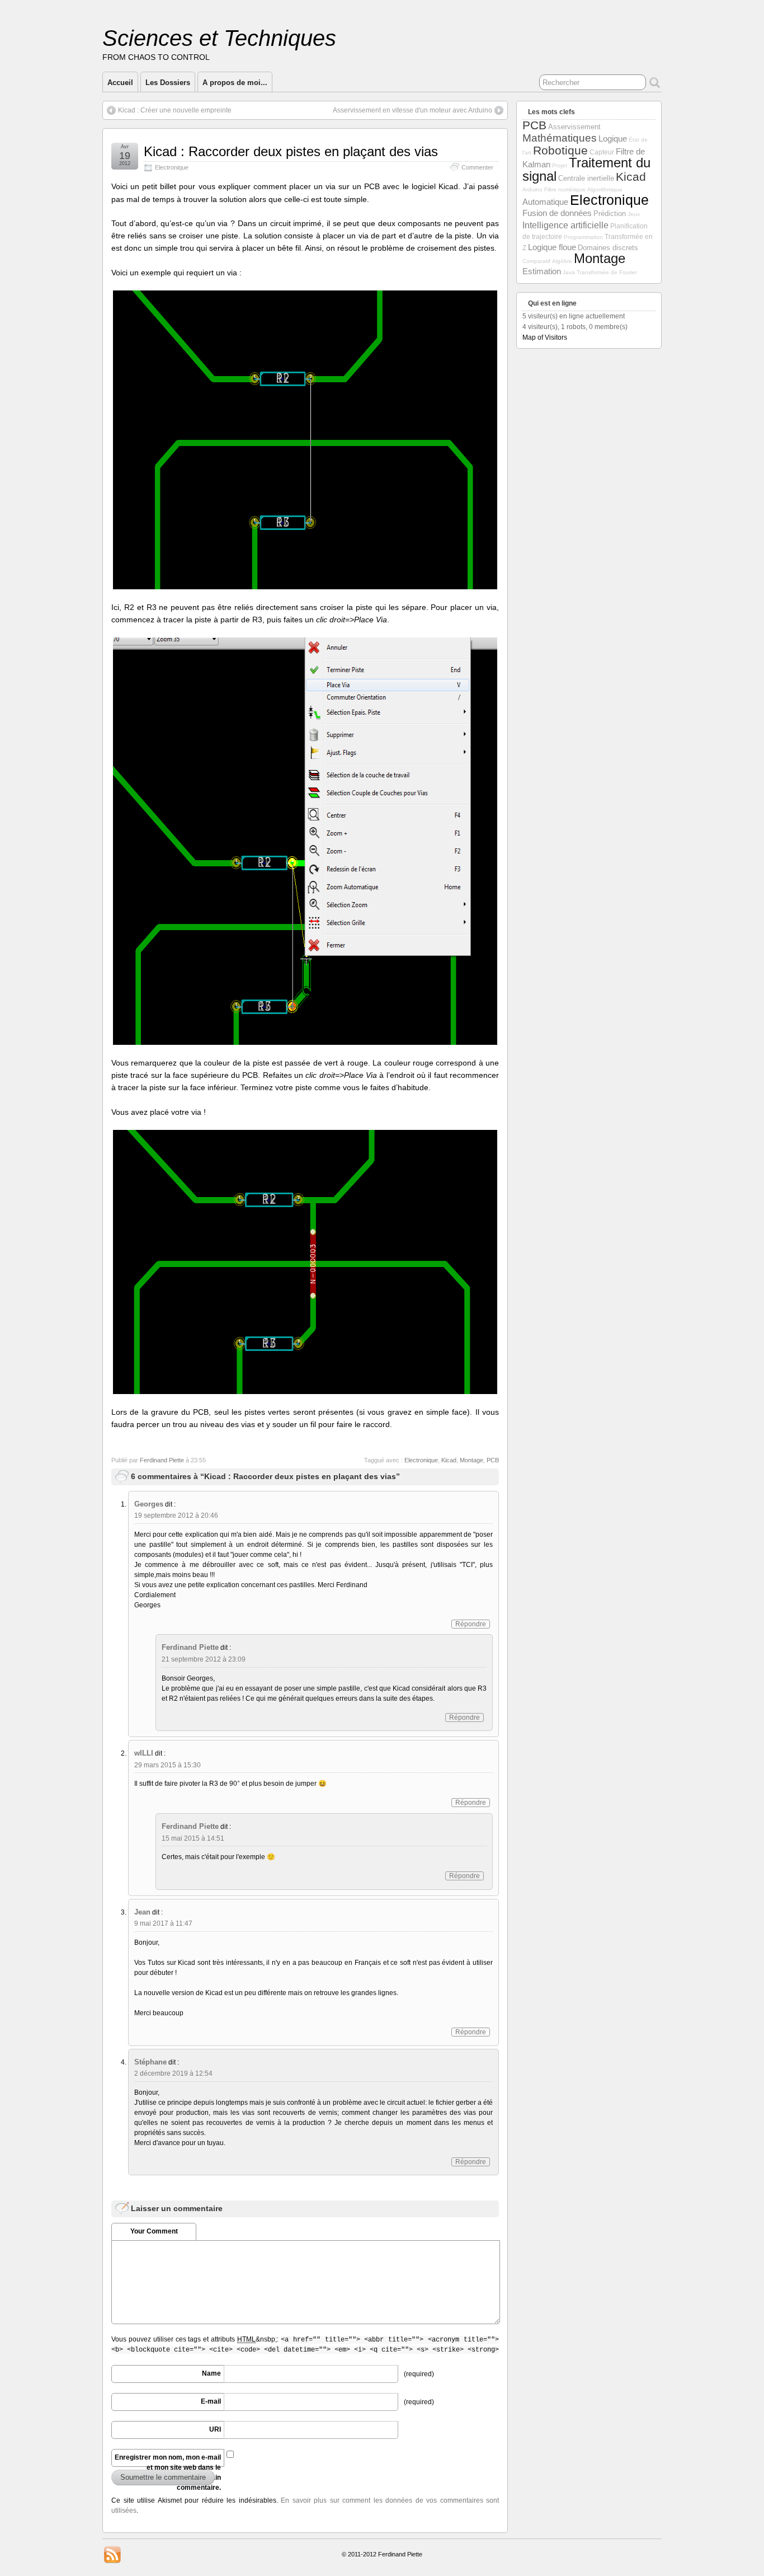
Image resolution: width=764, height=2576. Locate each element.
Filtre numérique (565, 189)
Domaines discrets (608, 248)
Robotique (560, 150)
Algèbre (562, 261)
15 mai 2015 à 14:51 (193, 1838)
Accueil (120, 83)
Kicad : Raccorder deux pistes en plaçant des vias (291, 151)
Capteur (602, 152)
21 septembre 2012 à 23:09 (204, 1659)
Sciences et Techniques (219, 38)
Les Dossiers (168, 83)
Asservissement (574, 127)
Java (569, 272)
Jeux (634, 214)
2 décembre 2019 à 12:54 (173, 2073)
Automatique (545, 202)
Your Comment (154, 2231)
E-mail (211, 2401)
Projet (560, 165)
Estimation (542, 271)
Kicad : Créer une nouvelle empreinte (175, 110)
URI (215, 2429)
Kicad (449, 1460)
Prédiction (610, 214)
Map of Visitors (545, 337)
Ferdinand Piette (162, 1460)
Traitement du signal (586, 169)
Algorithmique (605, 189)
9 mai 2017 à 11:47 (163, 1923)
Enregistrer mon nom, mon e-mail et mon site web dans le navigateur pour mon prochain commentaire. (168, 2460)
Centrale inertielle (586, 178)
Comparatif (536, 261)
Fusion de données (557, 213)
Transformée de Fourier (607, 272)
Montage (471, 1460)
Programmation (583, 237)
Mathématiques (560, 138)
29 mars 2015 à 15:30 (168, 1765)
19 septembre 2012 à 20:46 (176, 1515)
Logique (613, 139)
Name (211, 2373)
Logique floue (552, 247)
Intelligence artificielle (565, 225)
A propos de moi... (235, 83)
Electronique (172, 167)
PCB (493, 1460)
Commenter (477, 167)
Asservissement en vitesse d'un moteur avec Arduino (412, 110)
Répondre (471, 1624)
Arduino (532, 189)
